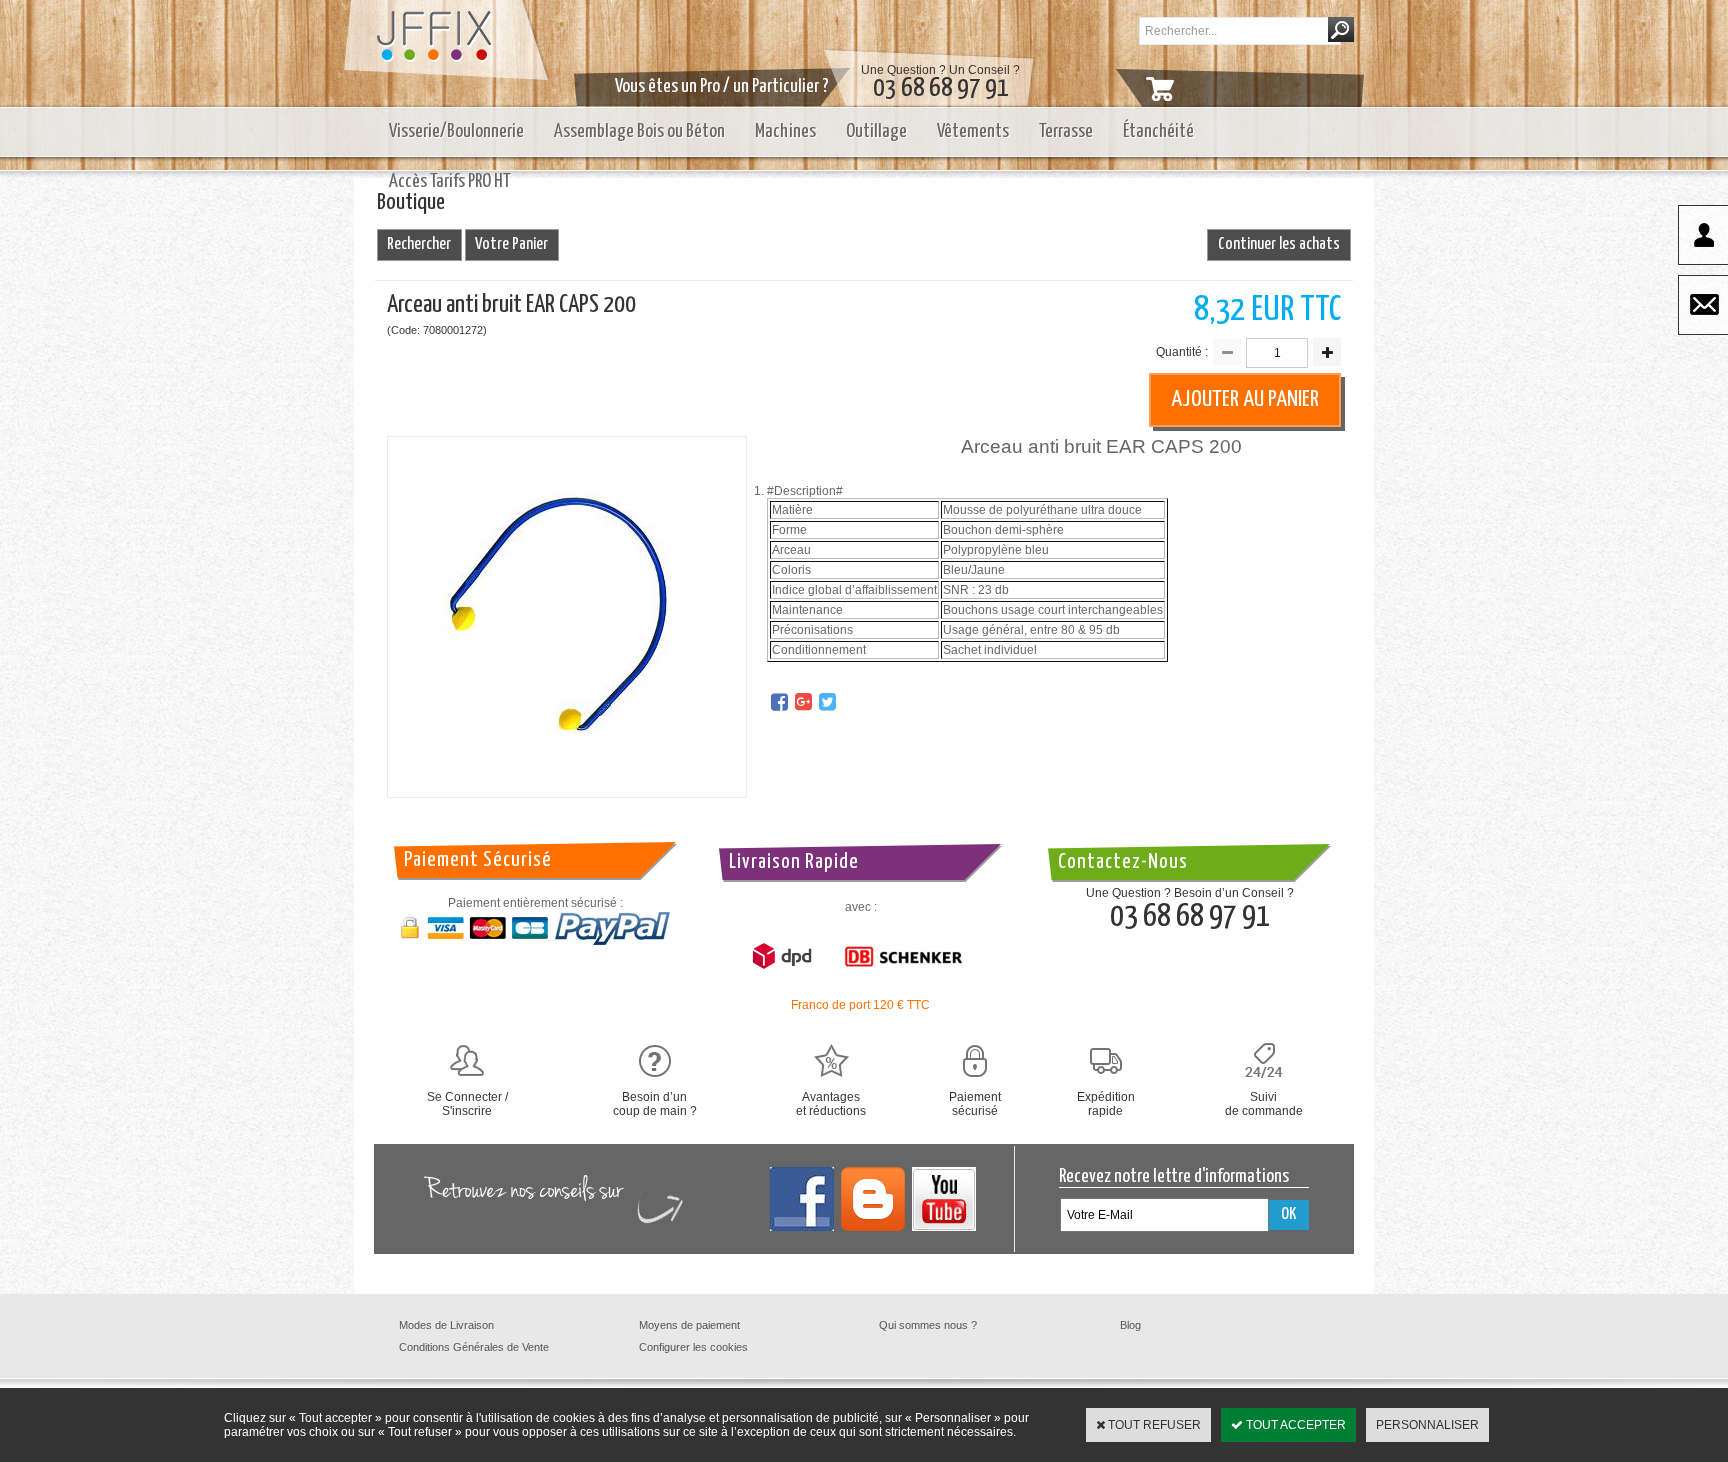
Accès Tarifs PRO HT (450, 181)
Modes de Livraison (446, 1325)
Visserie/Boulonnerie (456, 131)
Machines (785, 131)
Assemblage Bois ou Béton (639, 131)
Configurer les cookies (693, 1347)
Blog (1130, 1325)
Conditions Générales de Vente (474, 1347)
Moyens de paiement (689, 1325)
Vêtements (973, 131)
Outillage (876, 131)
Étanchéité (1158, 131)
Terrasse (1066, 131)
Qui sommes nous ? (928, 1325)
